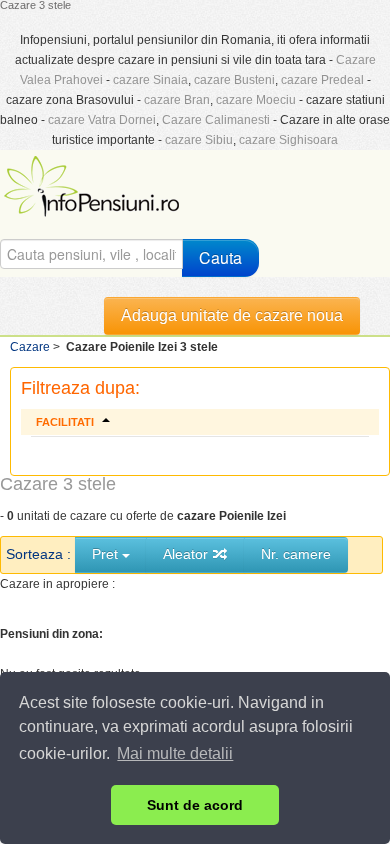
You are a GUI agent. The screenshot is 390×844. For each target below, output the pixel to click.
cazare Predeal (322, 80)
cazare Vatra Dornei (102, 120)
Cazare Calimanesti (216, 120)
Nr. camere (296, 554)
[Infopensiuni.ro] (94, 184)
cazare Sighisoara (288, 140)
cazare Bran (177, 100)
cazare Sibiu (199, 140)
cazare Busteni (234, 80)
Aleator (187, 554)
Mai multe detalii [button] (175, 753)
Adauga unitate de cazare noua (232, 315)
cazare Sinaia (150, 80)
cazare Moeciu (256, 100)
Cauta (220, 257)
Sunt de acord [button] (195, 805)
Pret (107, 554)
